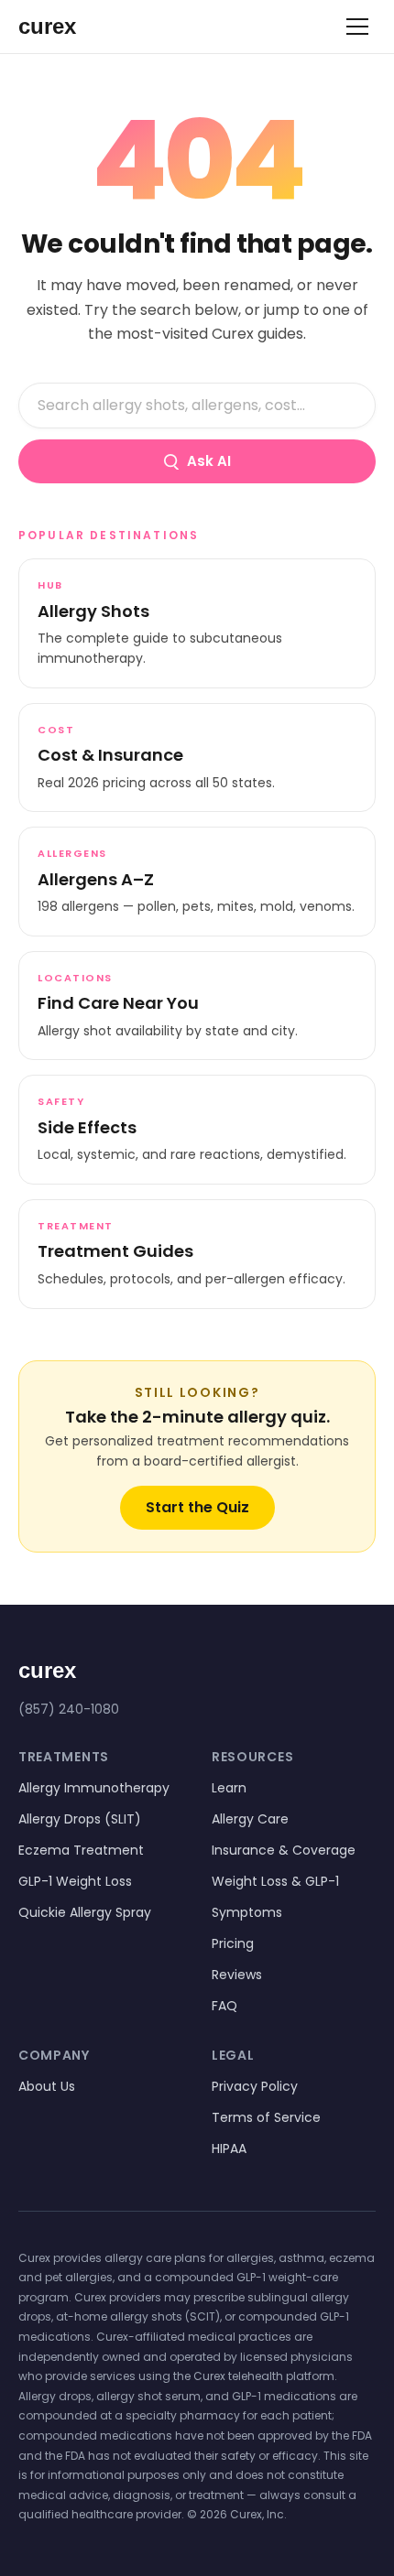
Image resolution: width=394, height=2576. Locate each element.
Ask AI (209, 461)
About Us (47, 2086)
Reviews (237, 1975)
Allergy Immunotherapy (94, 1788)
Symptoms (247, 1912)
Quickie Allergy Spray (85, 1912)
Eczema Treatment (81, 1850)
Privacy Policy (255, 2086)
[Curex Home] (64, 27)
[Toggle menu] (357, 27)
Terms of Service (266, 2117)
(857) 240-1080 (69, 1709)
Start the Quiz (197, 1507)
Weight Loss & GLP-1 (275, 1881)
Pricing (233, 1943)
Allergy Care (250, 1819)
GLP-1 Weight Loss (75, 1881)
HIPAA (229, 2148)
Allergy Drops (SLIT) (80, 1819)
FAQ (224, 2006)
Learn (229, 1788)
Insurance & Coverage (284, 1850)
